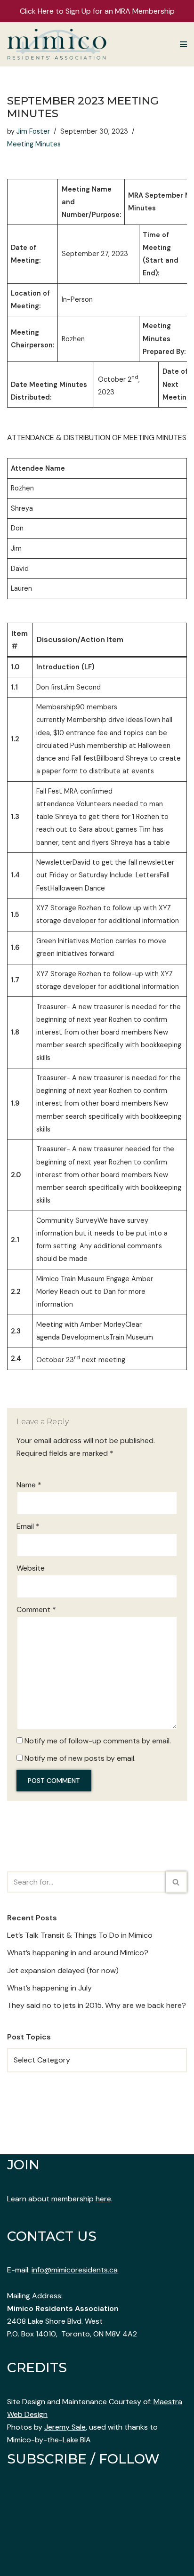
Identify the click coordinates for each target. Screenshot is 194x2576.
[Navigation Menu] (183, 44)
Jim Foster (33, 131)
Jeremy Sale (65, 2427)
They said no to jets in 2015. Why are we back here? (97, 2005)
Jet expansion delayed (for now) (63, 1970)
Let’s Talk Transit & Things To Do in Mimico (80, 1935)
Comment (36, 1609)
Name (29, 1485)
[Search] (176, 1882)
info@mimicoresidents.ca (75, 2270)
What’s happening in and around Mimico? (78, 1953)
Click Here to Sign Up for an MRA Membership (97, 11)
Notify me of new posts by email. (80, 1758)
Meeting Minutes (34, 144)
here (103, 2199)
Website (31, 1568)
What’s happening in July (49, 1988)
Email (28, 1526)
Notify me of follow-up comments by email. (98, 1741)
